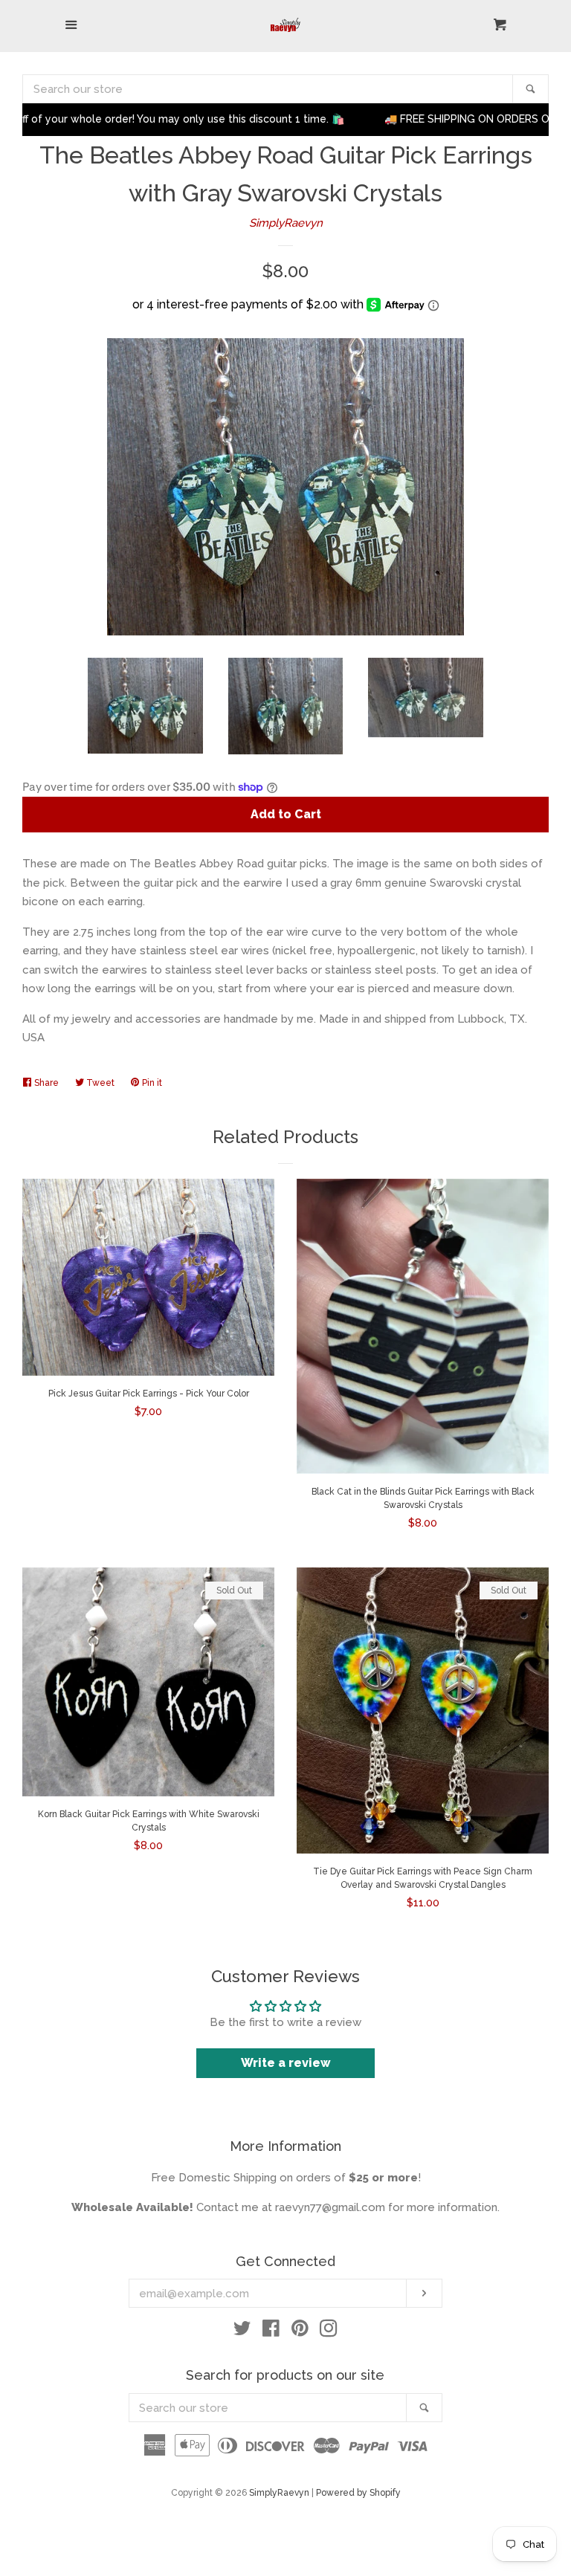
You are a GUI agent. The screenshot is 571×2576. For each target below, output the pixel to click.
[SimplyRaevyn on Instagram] (329, 2331)
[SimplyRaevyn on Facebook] (271, 2331)
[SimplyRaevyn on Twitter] (242, 2331)
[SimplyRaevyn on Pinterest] (300, 2331)
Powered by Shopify (358, 2493)
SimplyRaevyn (286, 223)
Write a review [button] (286, 2063)
